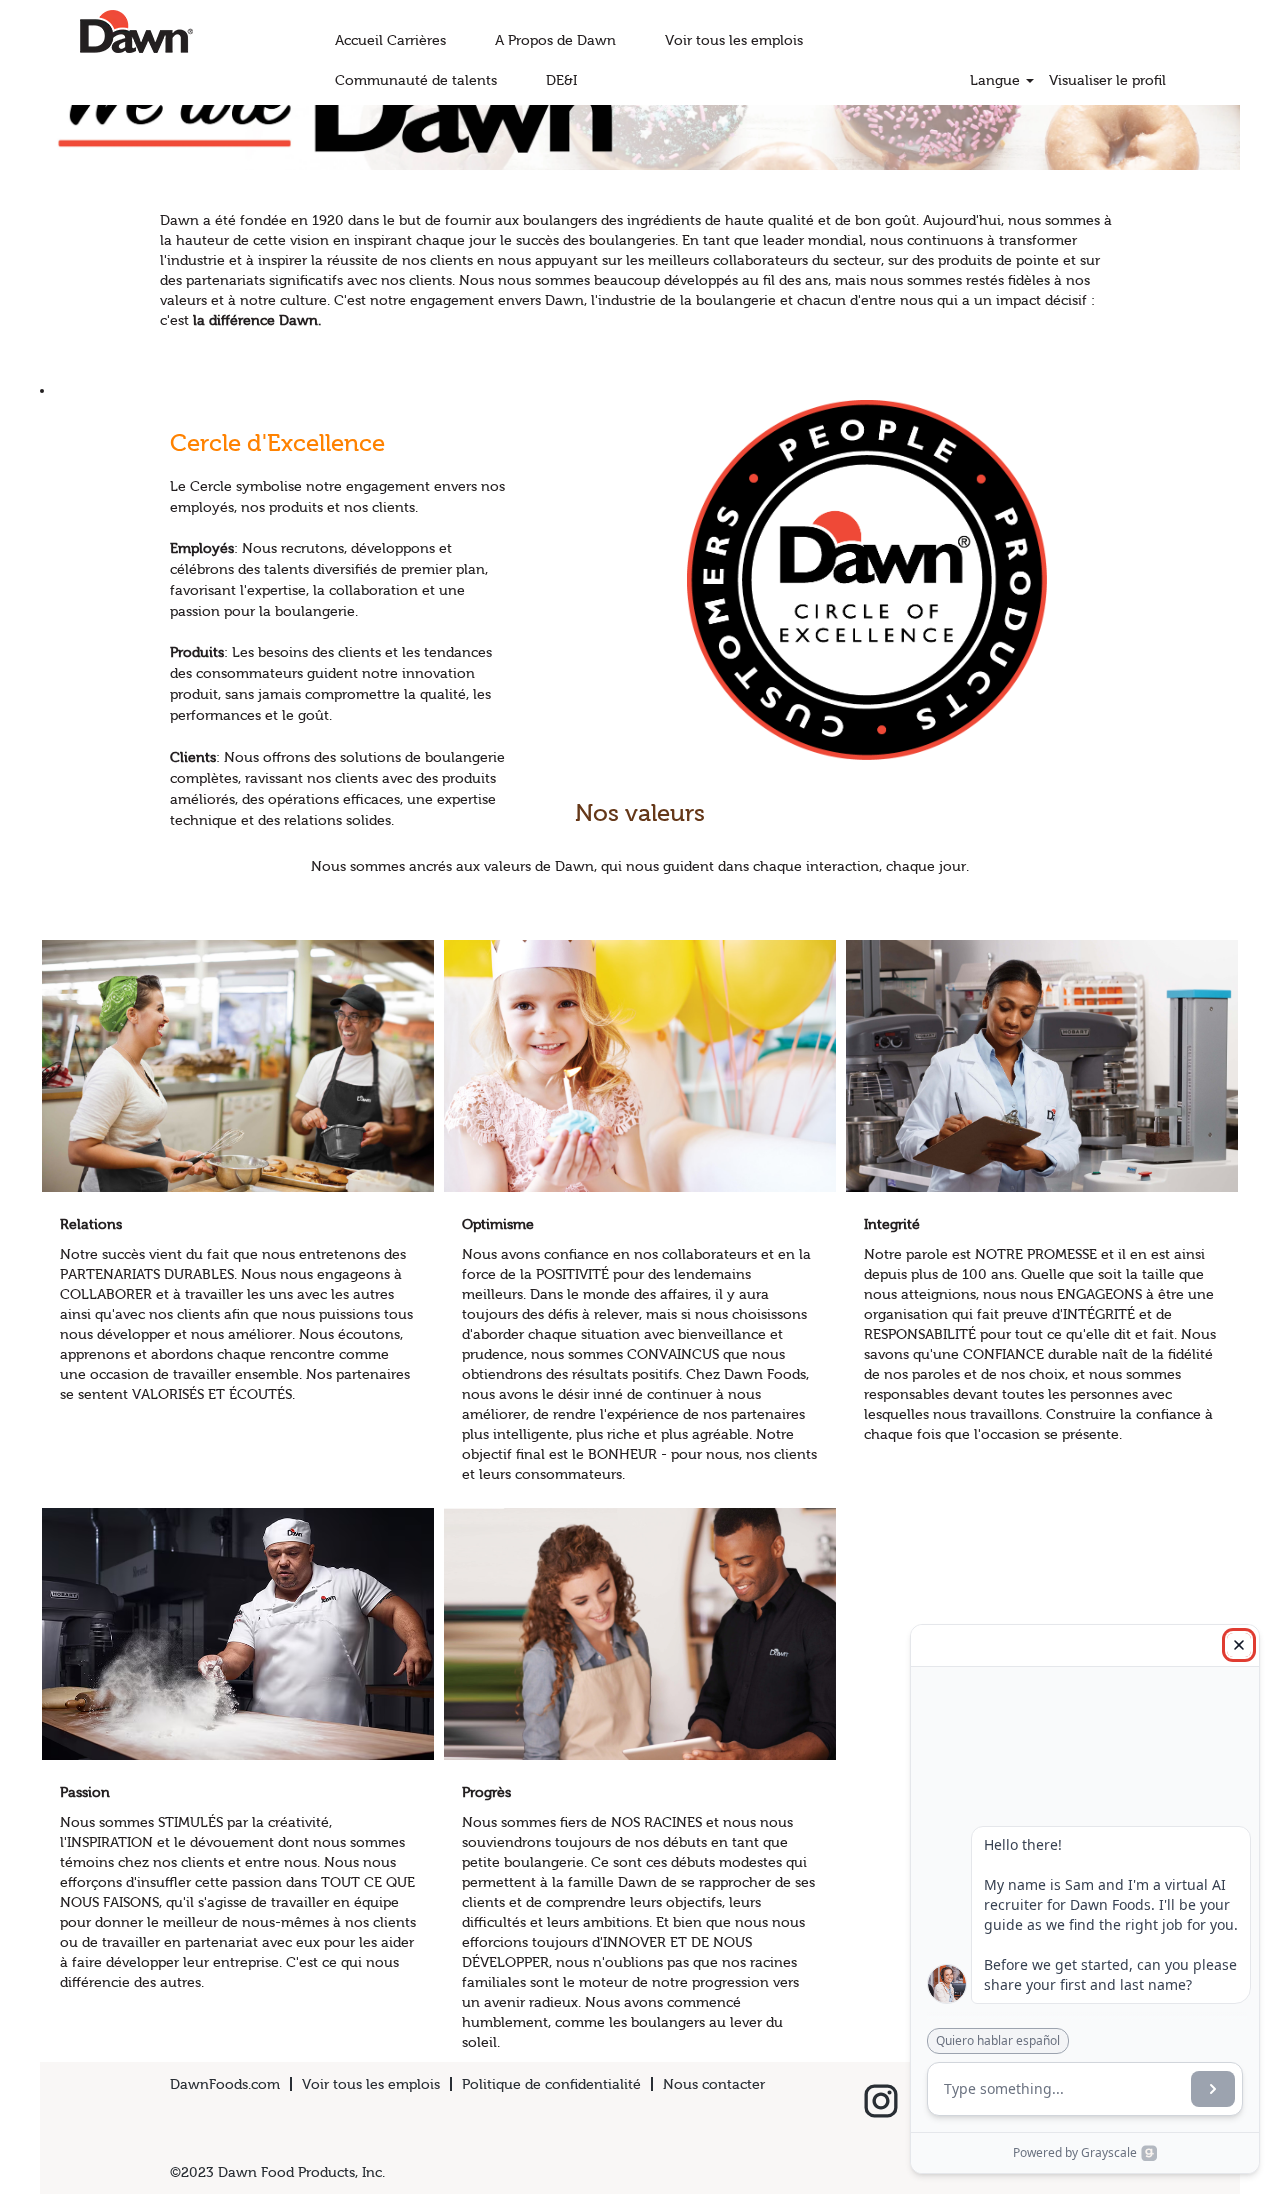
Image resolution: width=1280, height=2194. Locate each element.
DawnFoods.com (225, 2084)
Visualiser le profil (1107, 80)
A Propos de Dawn (555, 40)
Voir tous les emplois (734, 40)
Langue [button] (997, 80)
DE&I (561, 80)
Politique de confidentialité (551, 2084)
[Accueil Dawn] (101, 31)
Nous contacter (714, 2084)
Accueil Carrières (390, 40)
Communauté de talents (416, 80)
